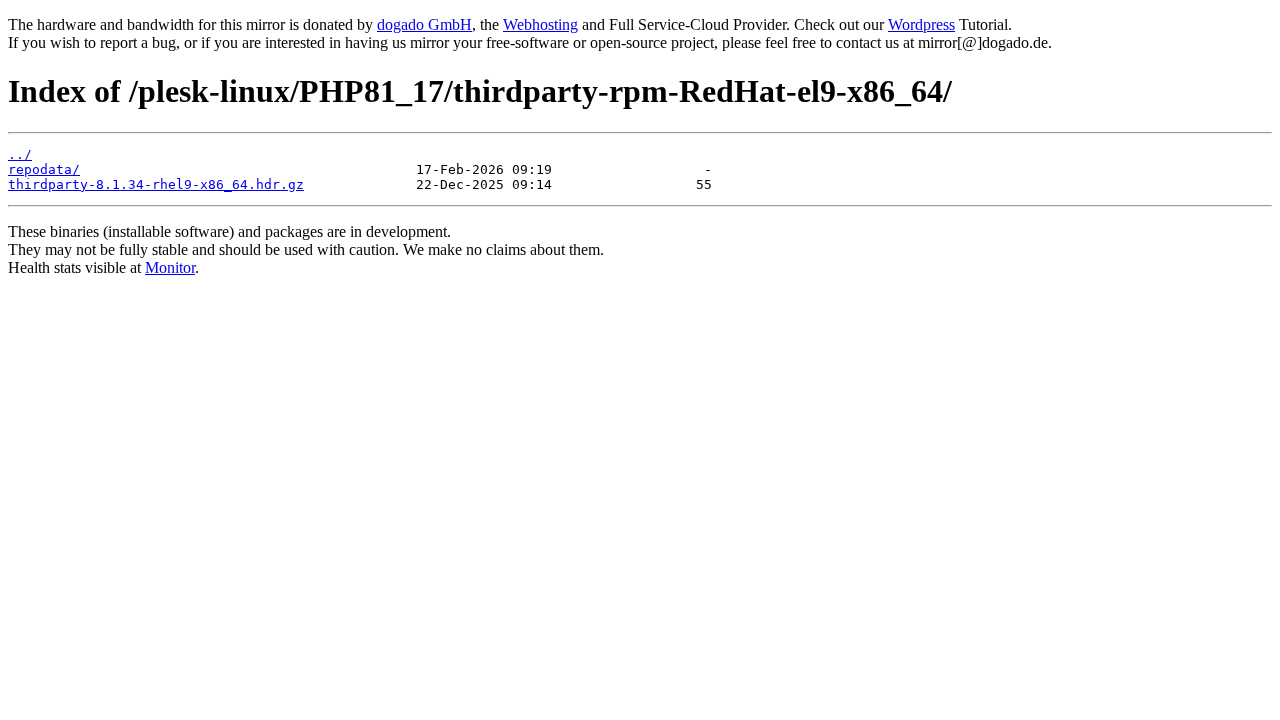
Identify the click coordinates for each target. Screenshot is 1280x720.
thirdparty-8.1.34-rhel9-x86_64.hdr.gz (156, 184)
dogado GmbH (424, 24)
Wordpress (921, 24)
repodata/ (44, 169)
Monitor (170, 267)
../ (20, 154)
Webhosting (540, 24)
